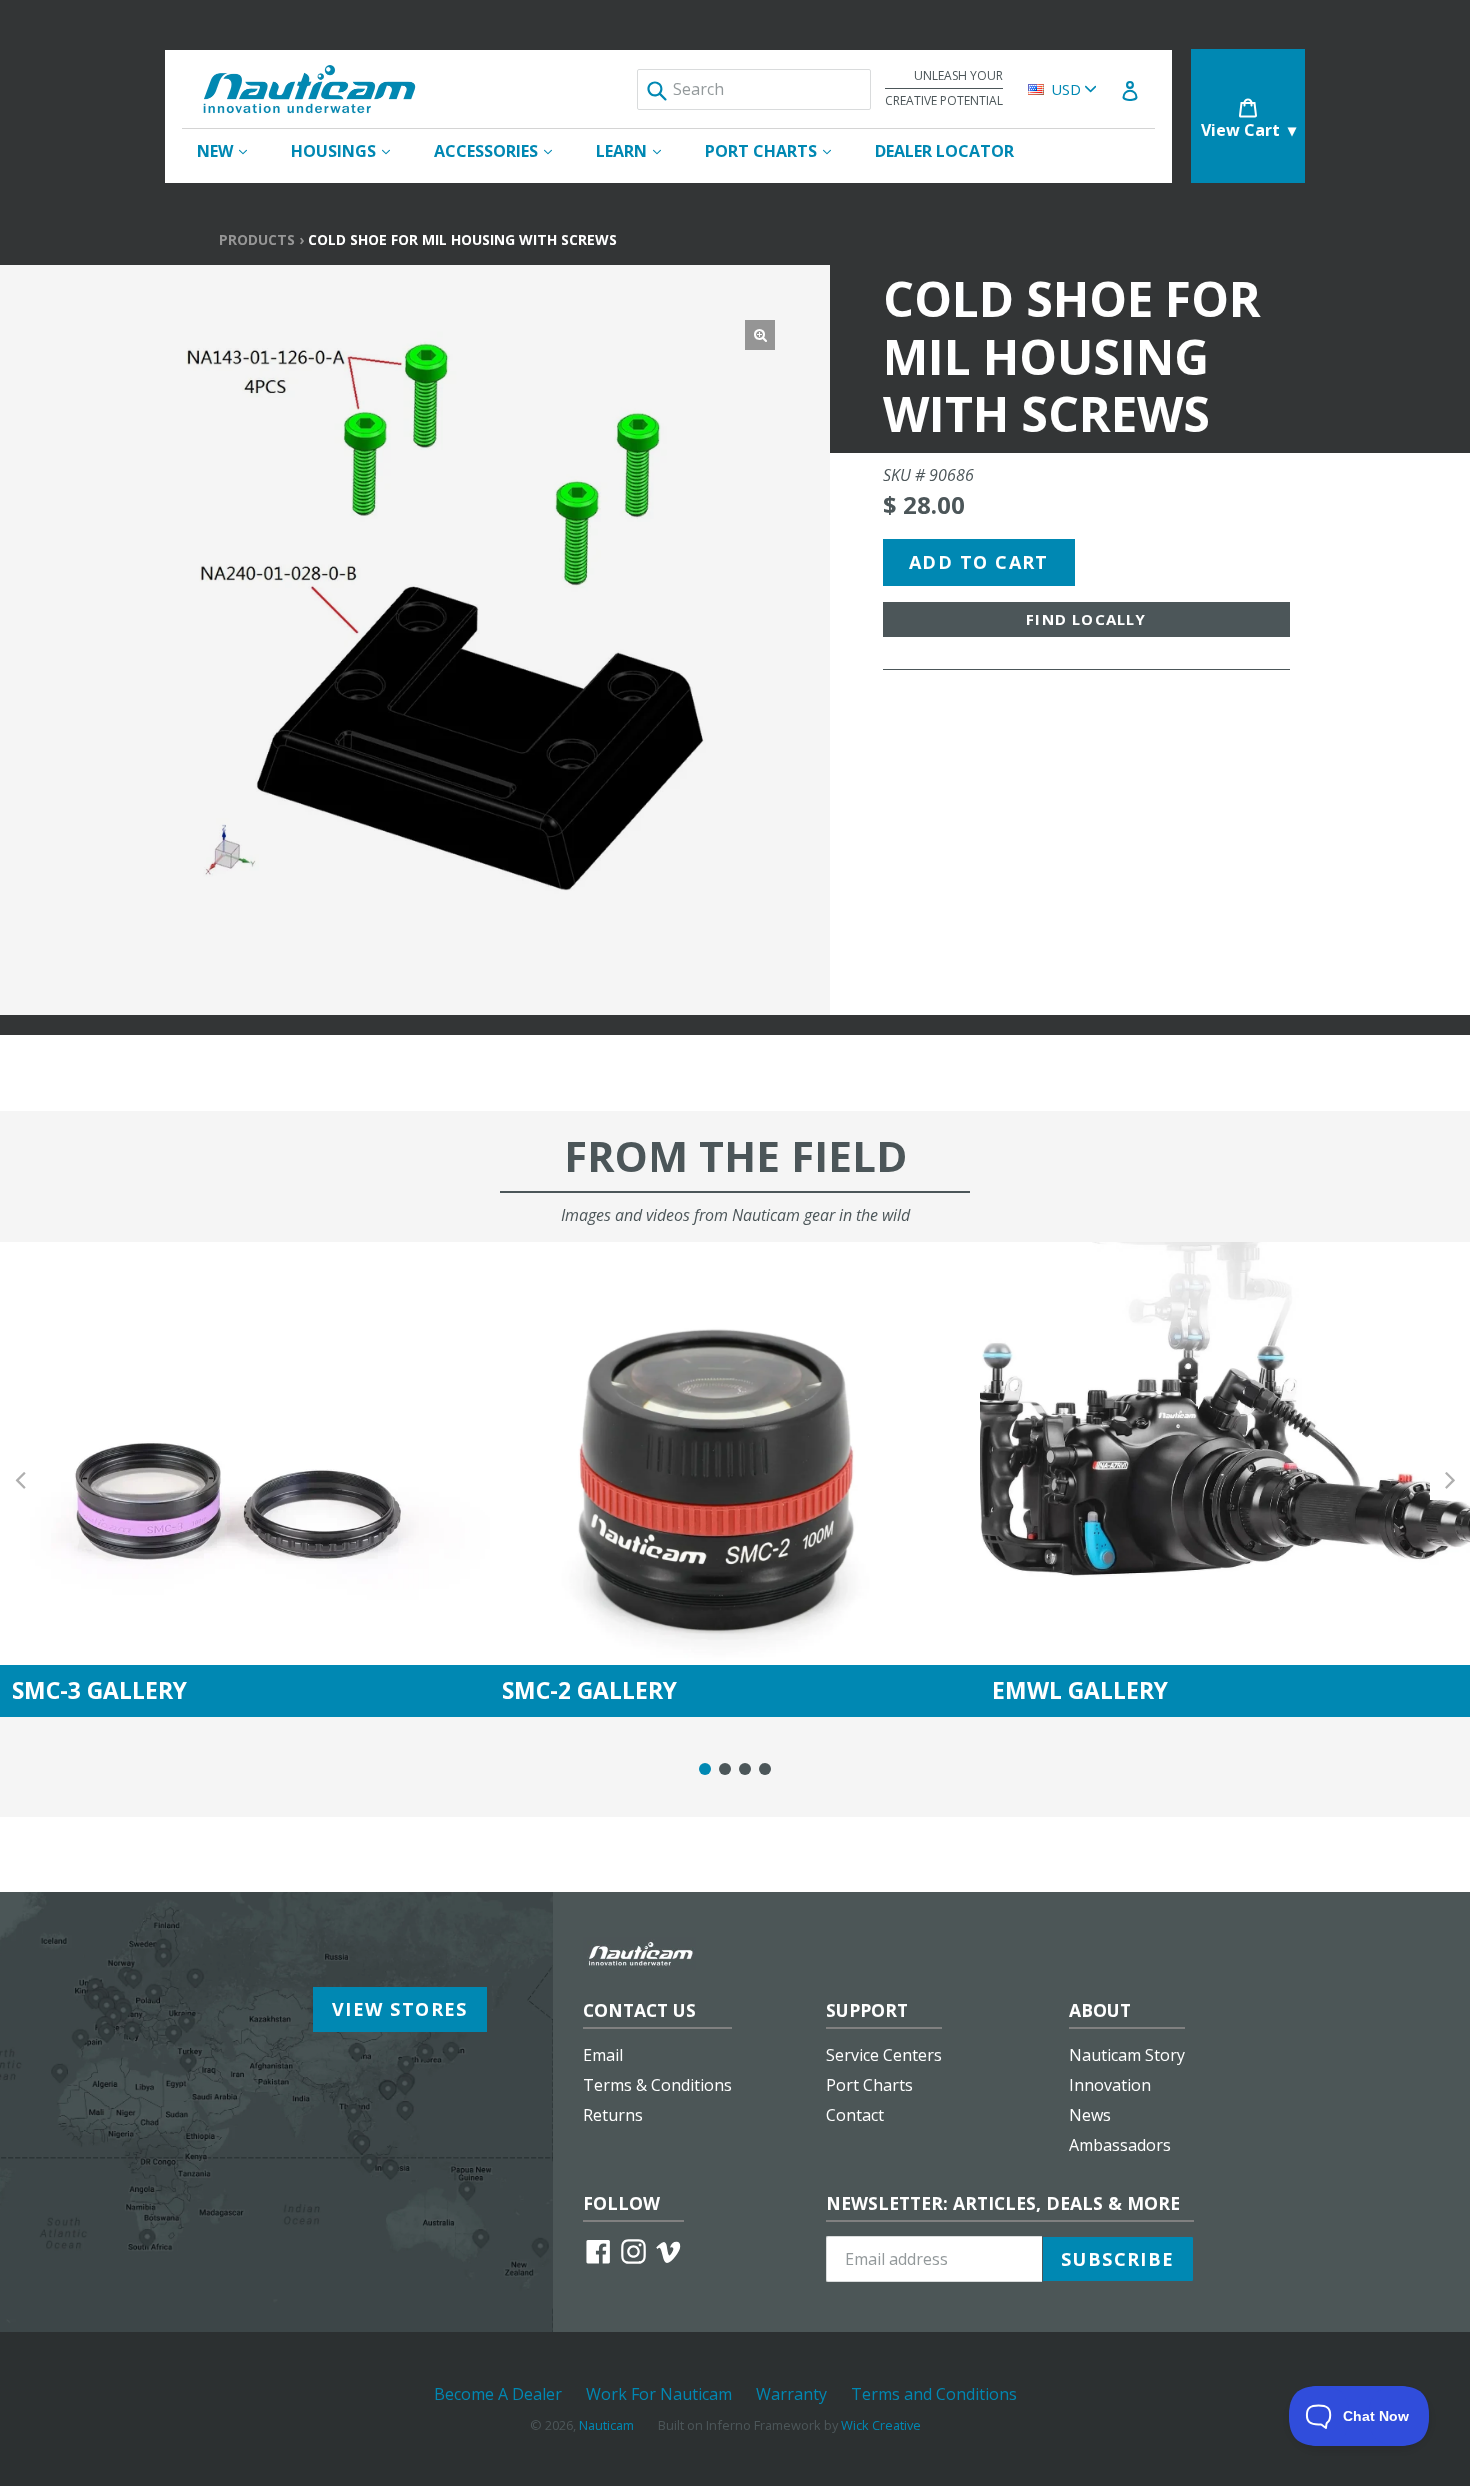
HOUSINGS (350, 150)
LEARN (638, 150)
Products (257, 239)
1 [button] (705, 1769)
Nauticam (606, 2425)
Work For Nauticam (659, 2394)
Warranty (791, 2394)
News (1090, 2115)
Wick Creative (881, 2425)
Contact (855, 2115)
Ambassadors (1120, 2145)
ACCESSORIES (503, 150)
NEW (232, 150)
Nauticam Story (1127, 2055)
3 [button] (745, 1769)
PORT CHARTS (778, 150)
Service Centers (884, 2055)
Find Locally (1086, 619)
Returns (613, 2115)
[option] (245, 1479)
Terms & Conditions (657, 2085)
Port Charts (869, 2085)
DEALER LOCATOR (944, 151)
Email (603, 2055)
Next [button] (1450, 1479)
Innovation (1110, 2085)
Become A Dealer (498, 2394)
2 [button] (725, 1769)
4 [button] (765, 1769)
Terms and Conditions (934, 2394)
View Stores (400, 2009)
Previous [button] (20, 1479)
